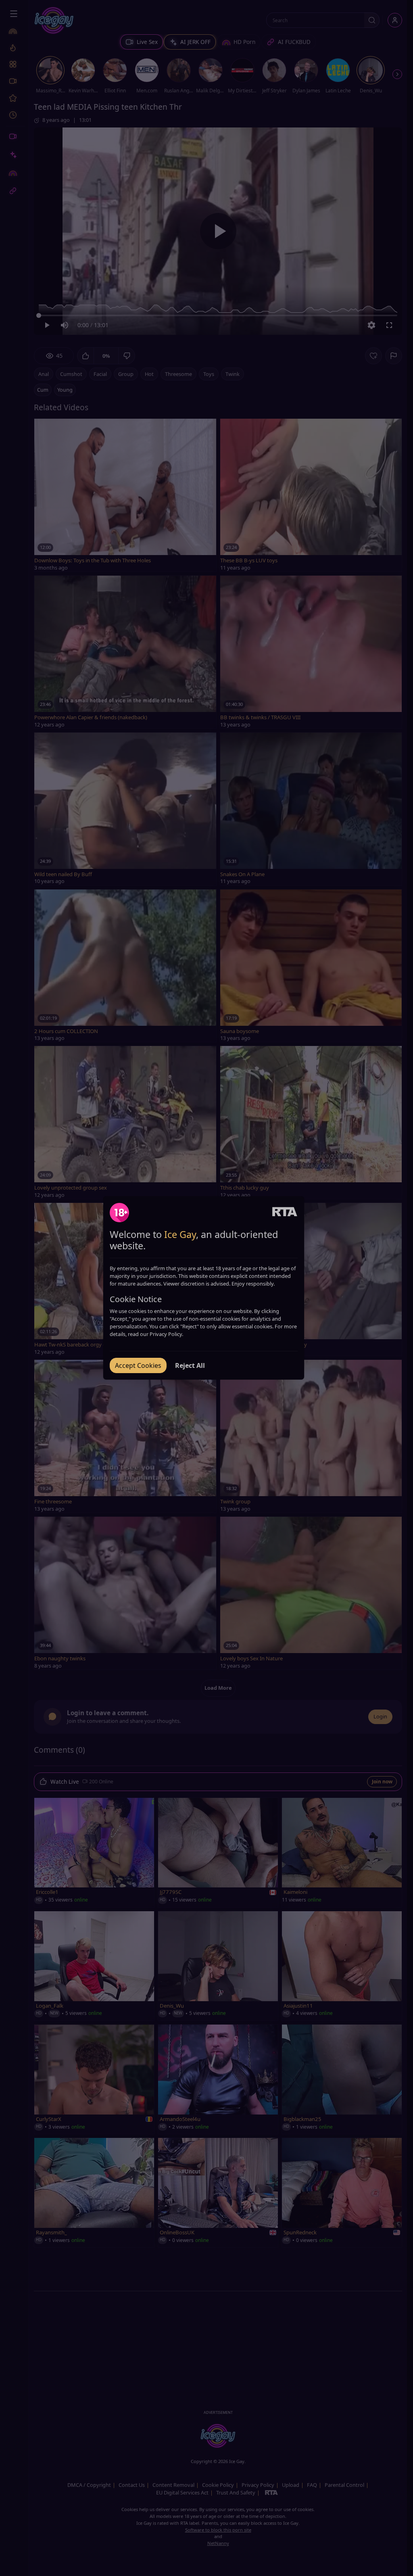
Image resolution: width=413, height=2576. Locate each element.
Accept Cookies (138, 1365)
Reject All (190, 1365)
